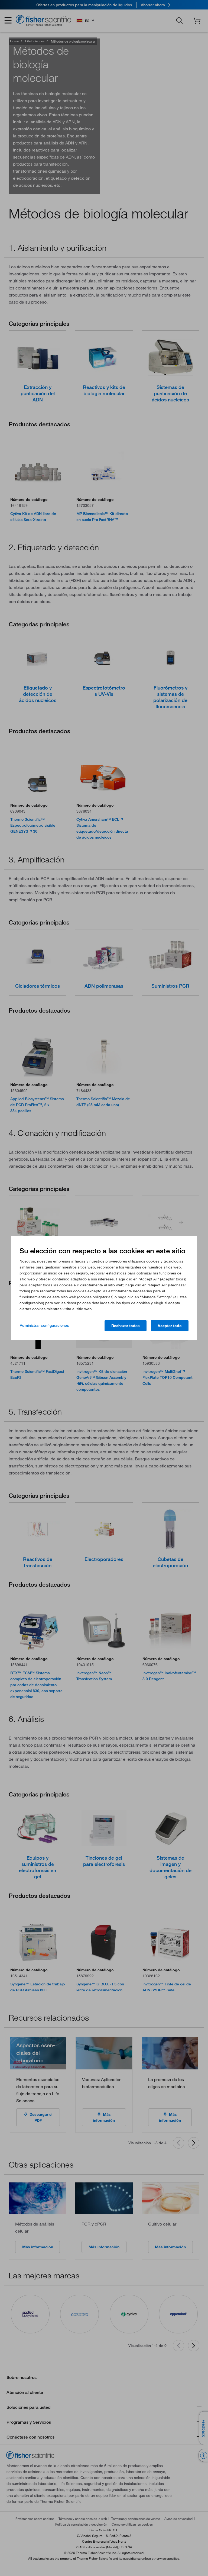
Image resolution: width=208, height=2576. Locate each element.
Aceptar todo (170, 1326)
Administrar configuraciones (44, 1325)
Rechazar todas (126, 1326)
